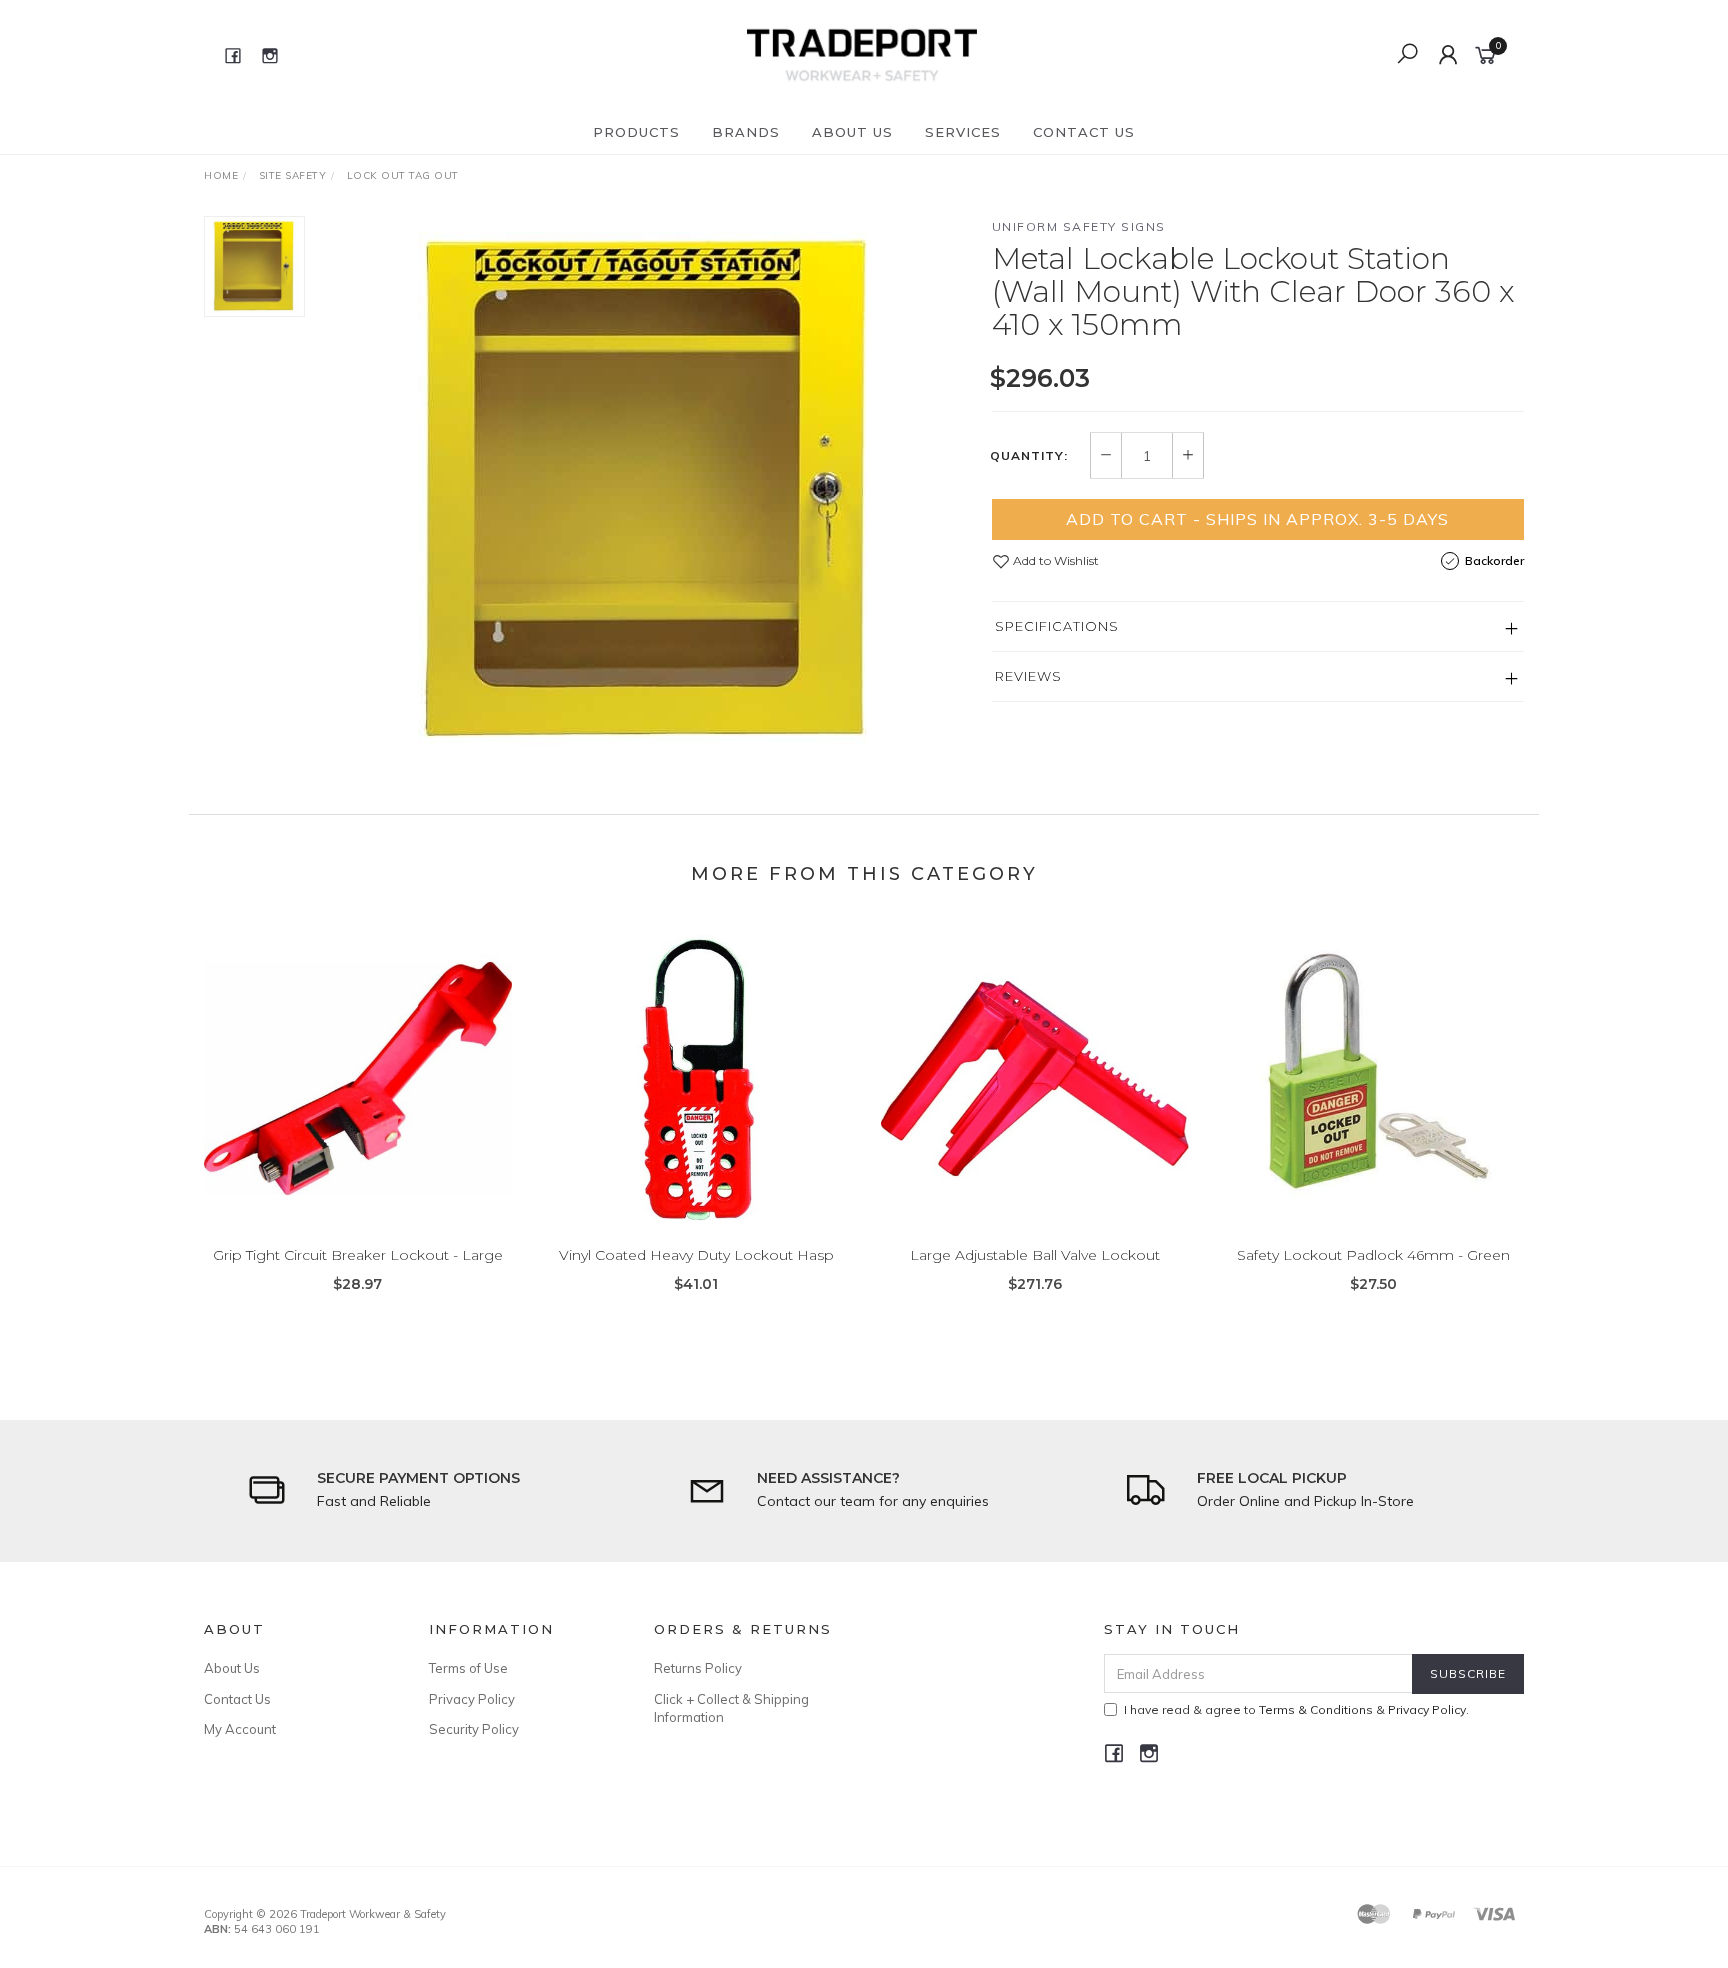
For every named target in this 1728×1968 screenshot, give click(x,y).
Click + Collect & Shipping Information (731, 1708)
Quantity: (1029, 456)
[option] (648, 490)
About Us (852, 132)
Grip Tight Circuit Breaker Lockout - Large (358, 1255)
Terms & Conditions (1316, 1709)
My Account (240, 1729)
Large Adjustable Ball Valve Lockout (1035, 1255)
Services (963, 132)
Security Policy (474, 1729)
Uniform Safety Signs (1079, 226)
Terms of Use (468, 1668)
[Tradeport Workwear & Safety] (861, 54)
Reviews (1028, 676)
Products (636, 132)
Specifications (1057, 626)
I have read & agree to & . (1296, 1709)
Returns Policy (698, 1668)
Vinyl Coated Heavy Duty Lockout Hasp (696, 1255)
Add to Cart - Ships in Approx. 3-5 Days (1257, 519)
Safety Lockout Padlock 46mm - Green (1373, 1255)
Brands (746, 132)
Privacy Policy (472, 1699)
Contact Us (1084, 132)
